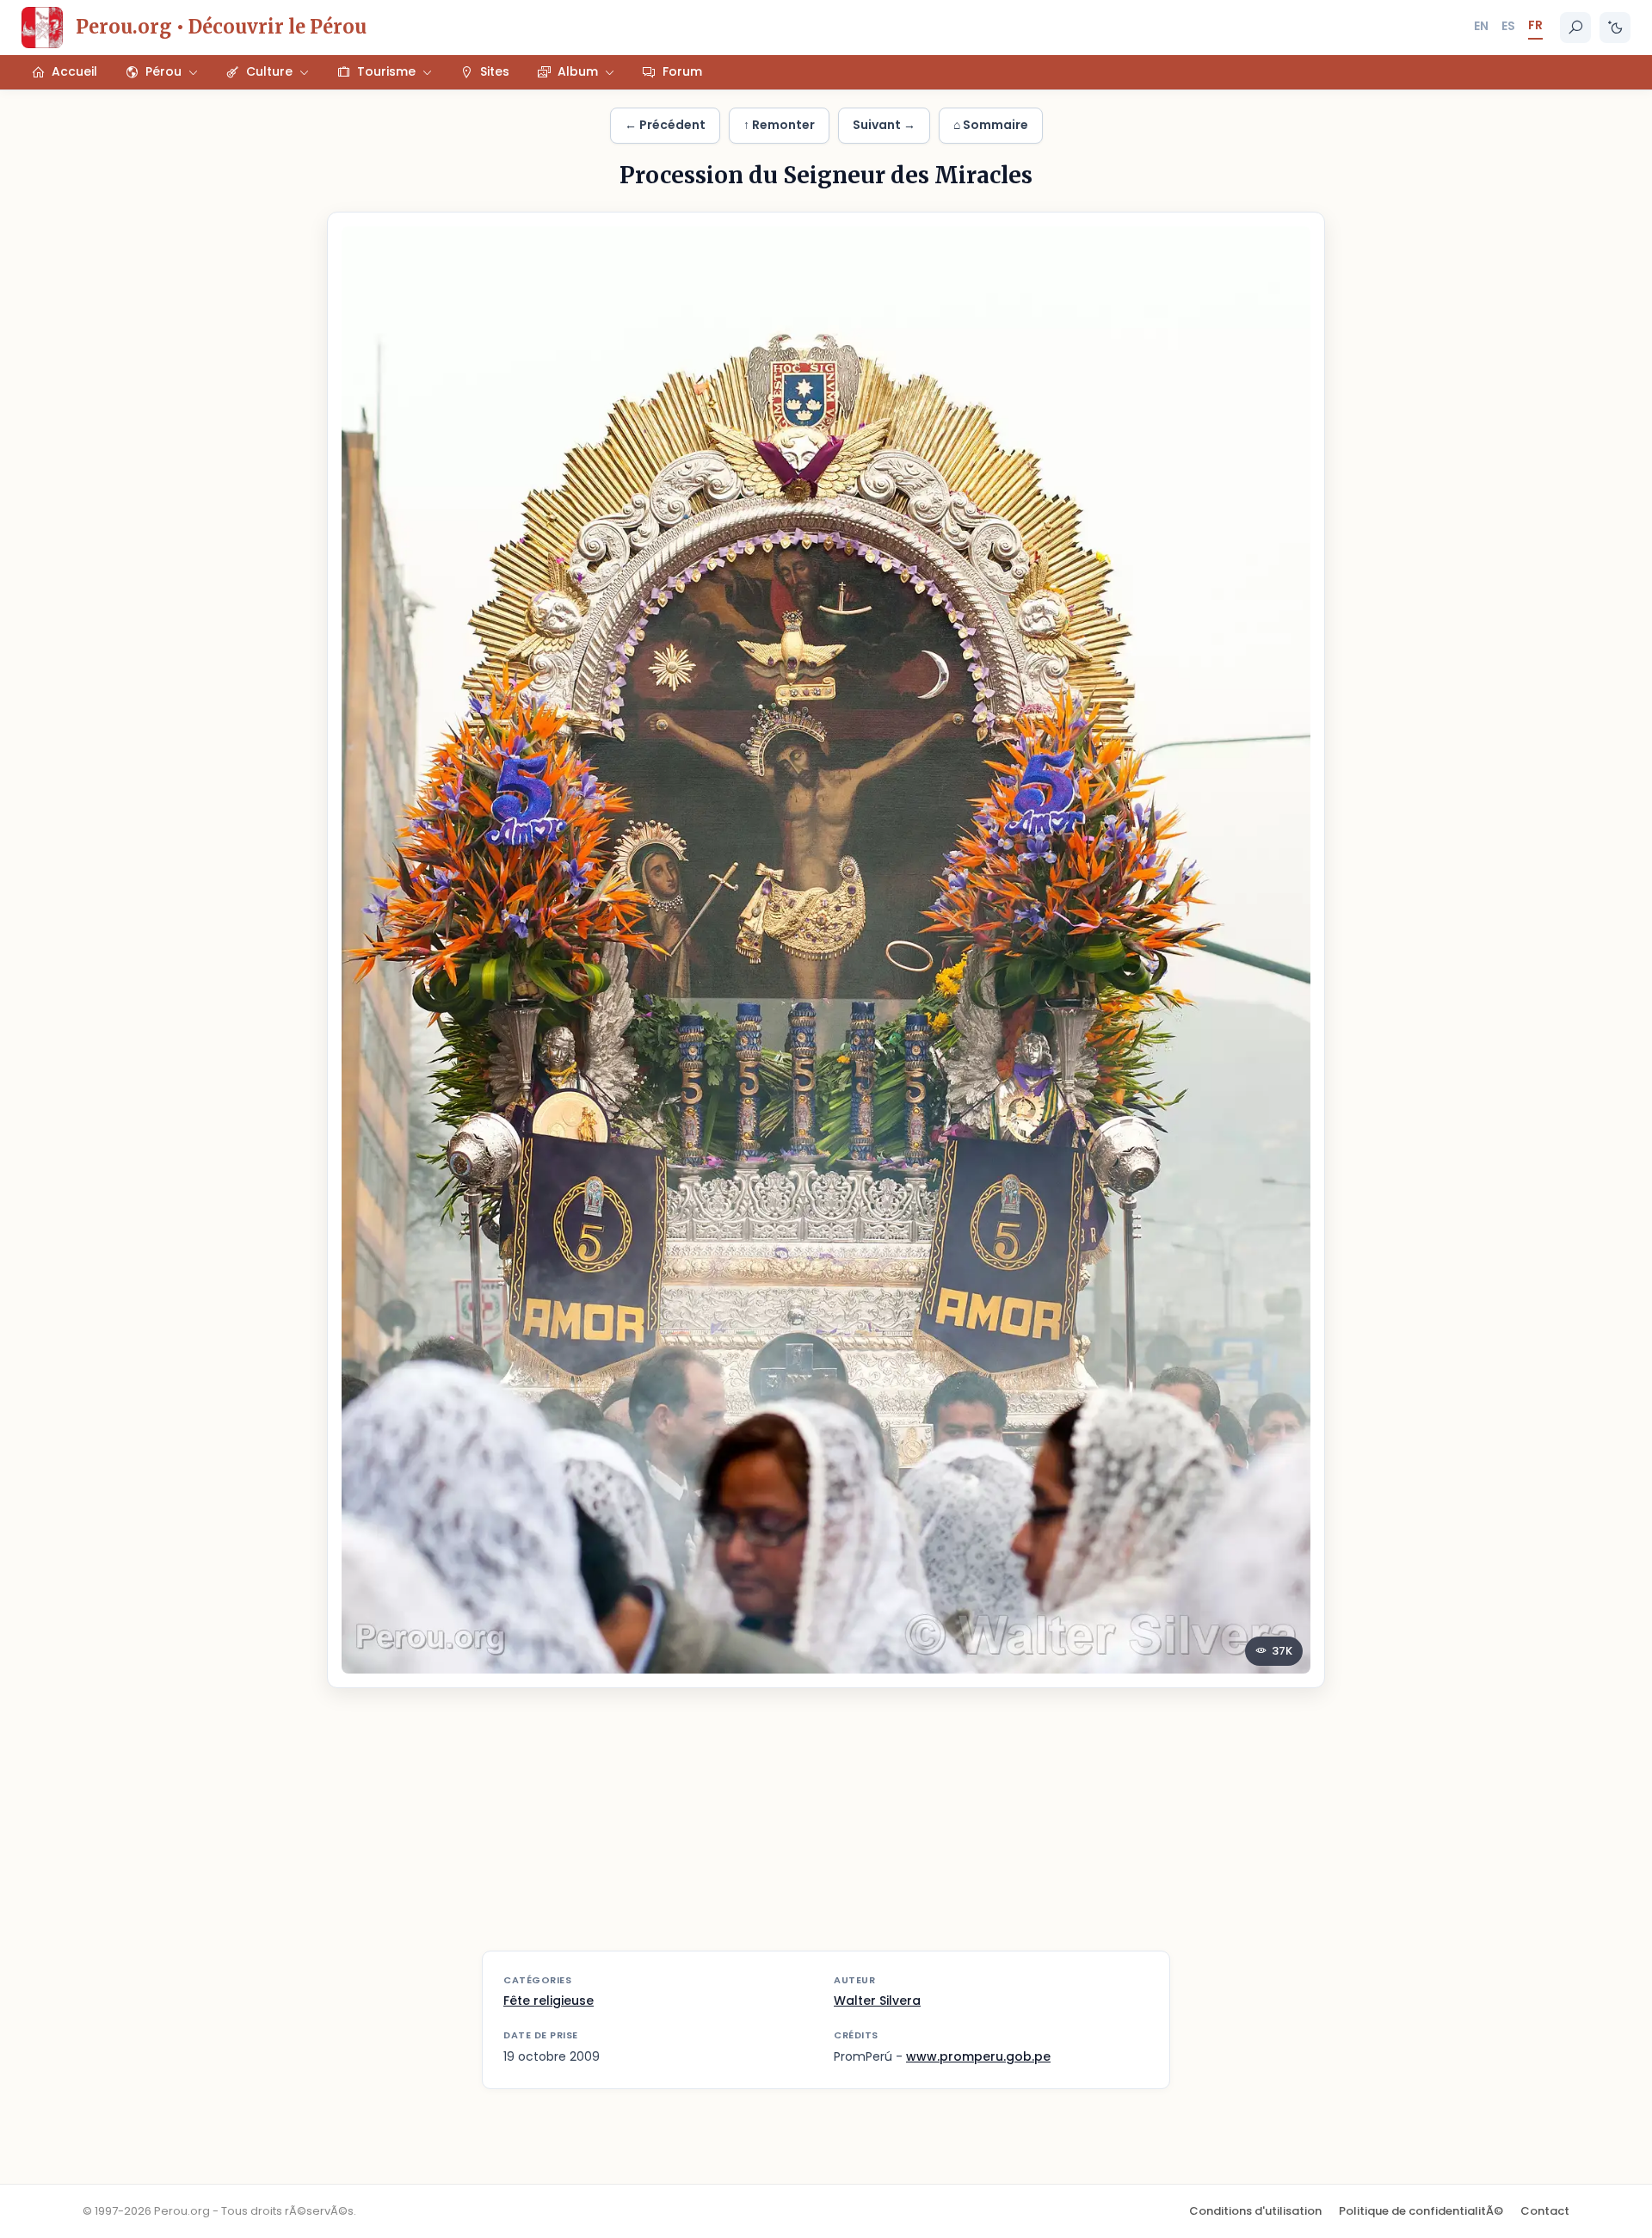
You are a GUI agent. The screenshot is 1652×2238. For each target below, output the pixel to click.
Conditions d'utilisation (1255, 2211)
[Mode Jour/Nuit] (1615, 28)
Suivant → (884, 125)
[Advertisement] (826, 1830)
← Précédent (665, 125)
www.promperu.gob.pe (978, 2056)
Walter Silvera (877, 2001)
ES (1508, 26)
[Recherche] (1575, 28)
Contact (1545, 2211)
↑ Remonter (779, 125)
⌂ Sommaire (991, 125)
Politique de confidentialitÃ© (1421, 2211)
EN (1481, 26)
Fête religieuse (549, 2001)
